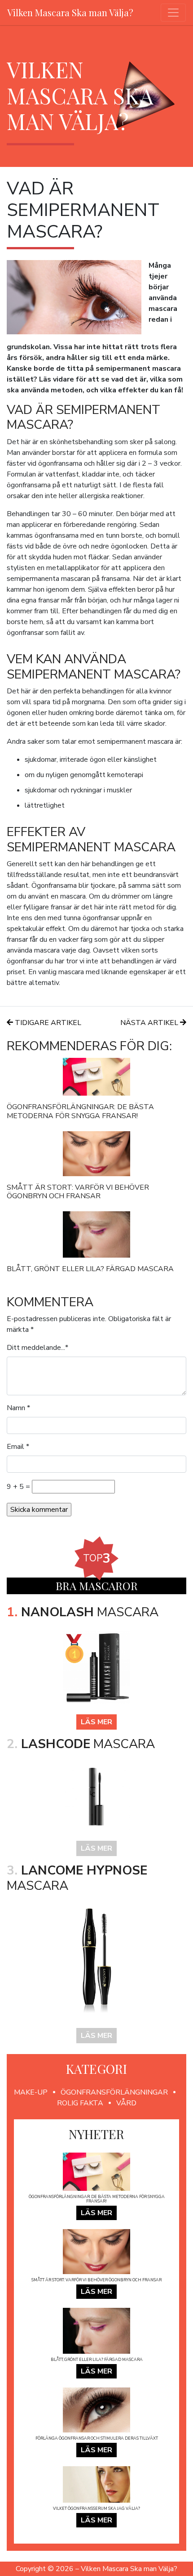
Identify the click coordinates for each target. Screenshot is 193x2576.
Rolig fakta (80, 2103)
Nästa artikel (150, 1023)
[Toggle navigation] (173, 13)
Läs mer (96, 1722)
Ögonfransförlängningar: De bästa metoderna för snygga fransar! (80, 1111)
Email (15, 1447)
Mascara (83, 1612)
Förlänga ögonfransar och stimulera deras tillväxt (97, 2438)
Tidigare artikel (47, 1023)
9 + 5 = (18, 1487)
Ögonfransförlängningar (114, 2092)
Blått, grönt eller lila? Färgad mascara (90, 1269)
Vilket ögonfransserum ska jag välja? (96, 2509)
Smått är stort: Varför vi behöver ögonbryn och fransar (78, 1192)
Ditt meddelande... (36, 1348)
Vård (126, 2103)
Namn (16, 1408)
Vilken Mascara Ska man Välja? (70, 12)
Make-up (31, 2092)
